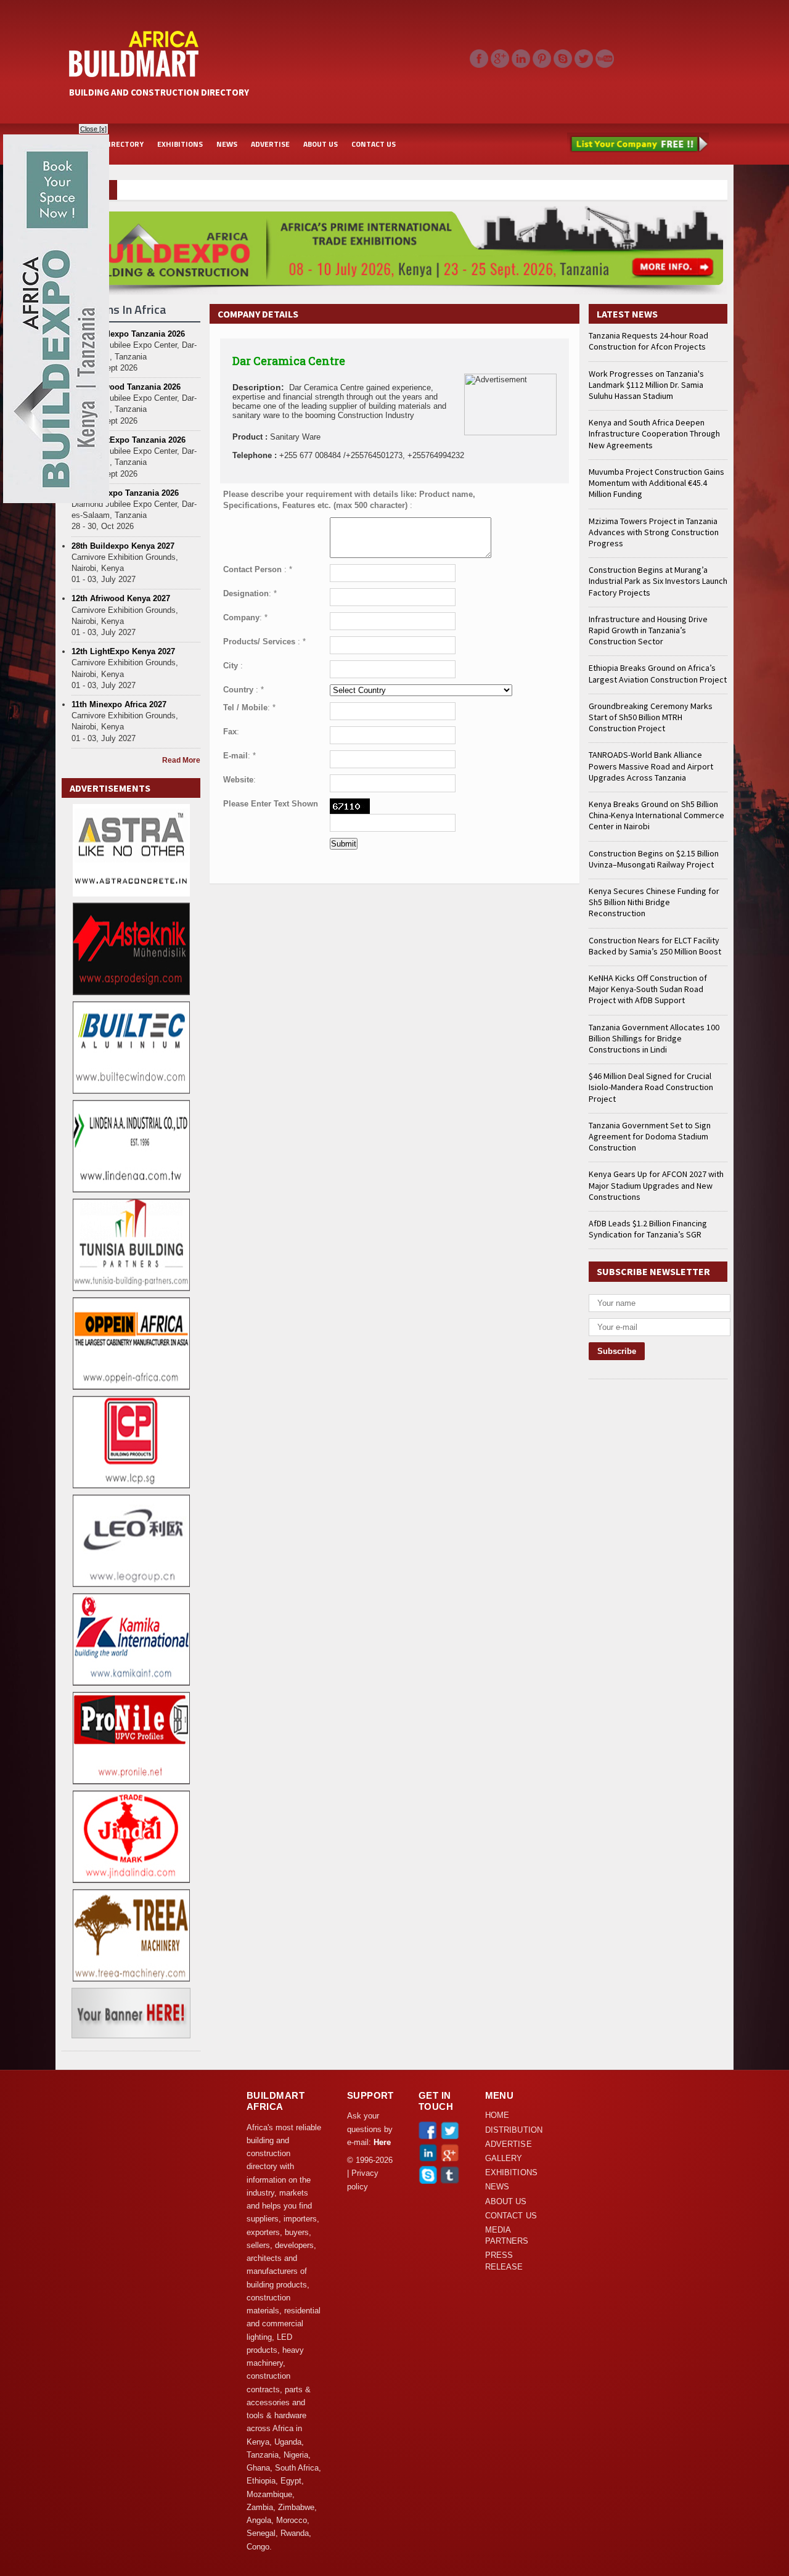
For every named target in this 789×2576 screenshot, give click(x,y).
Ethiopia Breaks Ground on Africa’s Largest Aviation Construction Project (658, 673)
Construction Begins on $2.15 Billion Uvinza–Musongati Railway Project (654, 859)
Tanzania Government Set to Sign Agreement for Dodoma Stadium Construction (650, 1136)
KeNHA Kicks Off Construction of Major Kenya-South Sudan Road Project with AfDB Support (648, 989)
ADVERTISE (270, 144)
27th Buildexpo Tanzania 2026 (128, 334)
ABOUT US (321, 144)
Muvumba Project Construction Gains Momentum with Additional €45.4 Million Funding (656, 483)
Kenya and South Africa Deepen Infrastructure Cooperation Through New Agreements (654, 433)
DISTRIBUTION (514, 2130)
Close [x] (93, 129)
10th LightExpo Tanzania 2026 (129, 440)
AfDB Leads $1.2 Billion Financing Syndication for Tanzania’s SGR (648, 1229)
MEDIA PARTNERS (507, 2236)
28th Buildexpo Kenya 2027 (123, 546)
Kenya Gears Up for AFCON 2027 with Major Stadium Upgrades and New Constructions (656, 1185)
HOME (497, 2115)
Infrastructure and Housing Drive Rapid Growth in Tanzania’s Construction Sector (648, 630)
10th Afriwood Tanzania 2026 (126, 387)
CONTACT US (374, 144)
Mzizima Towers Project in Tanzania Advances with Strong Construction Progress (654, 532)
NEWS (227, 144)
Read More (181, 760)
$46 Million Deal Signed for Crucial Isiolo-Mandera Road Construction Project (651, 1087)
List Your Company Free (638, 144)
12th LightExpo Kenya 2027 (123, 651)
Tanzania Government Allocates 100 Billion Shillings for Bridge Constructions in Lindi (654, 1038)
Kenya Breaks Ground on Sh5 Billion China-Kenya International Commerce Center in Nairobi (656, 815)
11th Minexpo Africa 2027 (119, 704)
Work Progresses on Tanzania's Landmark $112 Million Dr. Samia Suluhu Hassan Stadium (646, 385)
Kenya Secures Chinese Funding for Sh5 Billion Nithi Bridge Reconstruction (654, 902)
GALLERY (504, 2159)
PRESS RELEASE (504, 2261)
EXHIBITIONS (180, 144)
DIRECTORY (124, 144)
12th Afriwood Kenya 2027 (121, 598)
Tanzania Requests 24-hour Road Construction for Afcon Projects (648, 341)
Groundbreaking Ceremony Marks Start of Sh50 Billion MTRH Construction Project (651, 717)
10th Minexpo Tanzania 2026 (125, 493)
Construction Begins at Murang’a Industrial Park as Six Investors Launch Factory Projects (658, 581)
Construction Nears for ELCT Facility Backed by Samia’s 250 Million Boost (655, 946)
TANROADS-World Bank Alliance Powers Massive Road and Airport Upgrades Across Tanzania (651, 766)
